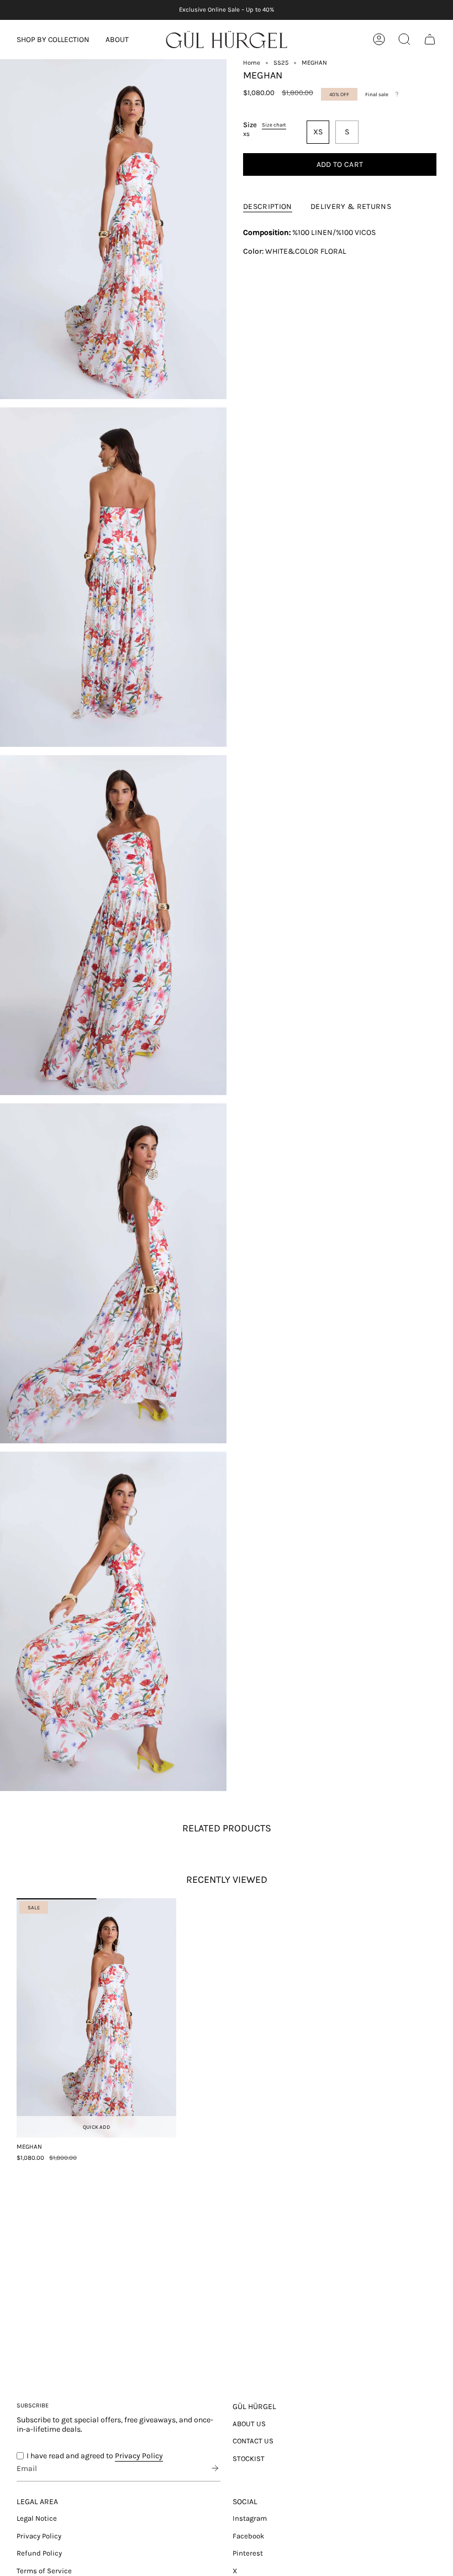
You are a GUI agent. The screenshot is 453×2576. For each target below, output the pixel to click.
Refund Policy (39, 2553)
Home (252, 63)
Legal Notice (37, 2518)
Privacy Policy (139, 2456)
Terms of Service (44, 2571)
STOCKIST (249, 2459)
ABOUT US (249, 2424)
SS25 (281, 63)
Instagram (250, 2518)
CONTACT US (253, 2441)
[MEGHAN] (96, 2018)
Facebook (248, 2536)
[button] (53, 40)
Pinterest (248, 2553)
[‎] (212, 2468)
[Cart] (430, 39)
